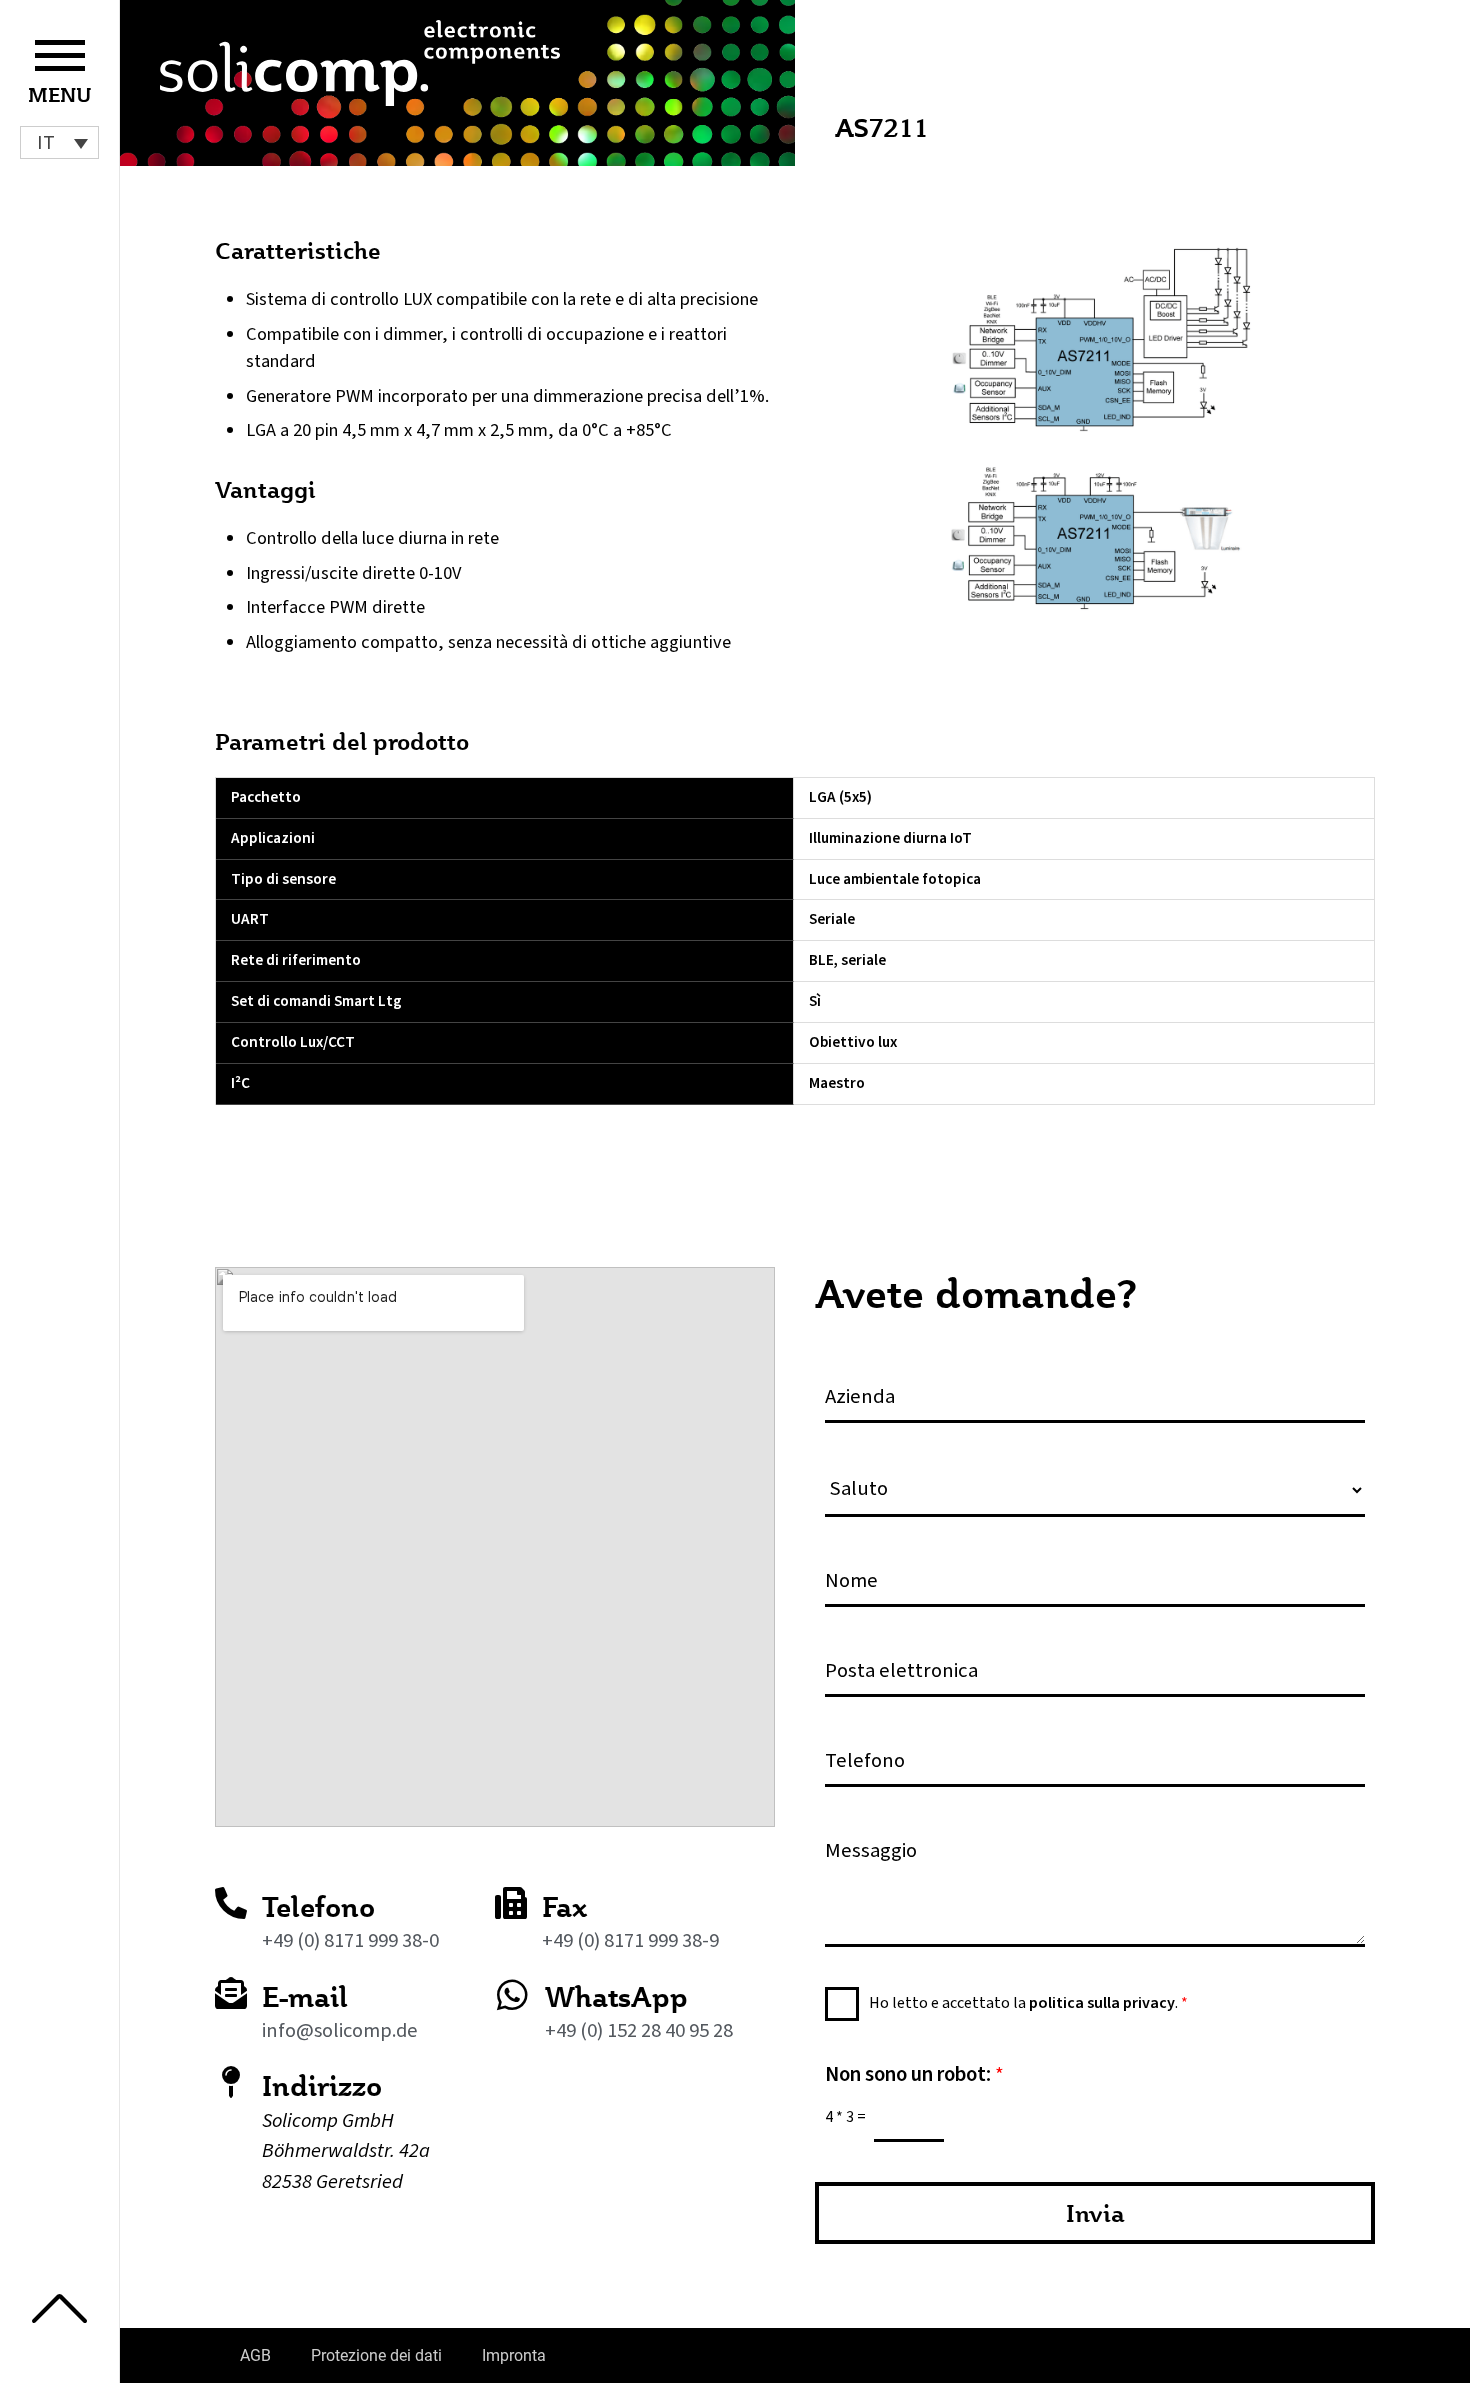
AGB (255, 2355)
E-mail (305, 1996)
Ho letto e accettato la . (1028, 2003)
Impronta (514, 2355)
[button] (59, 142)
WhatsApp (616, 1996)
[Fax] (511, 1903)
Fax (564, 1906)
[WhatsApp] (512, 1994)
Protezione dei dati (376, 2355)
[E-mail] (231, 1993)
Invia (1095, 2213)
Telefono (318, 1906)
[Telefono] (231, 1903)
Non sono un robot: (914, 2074)
